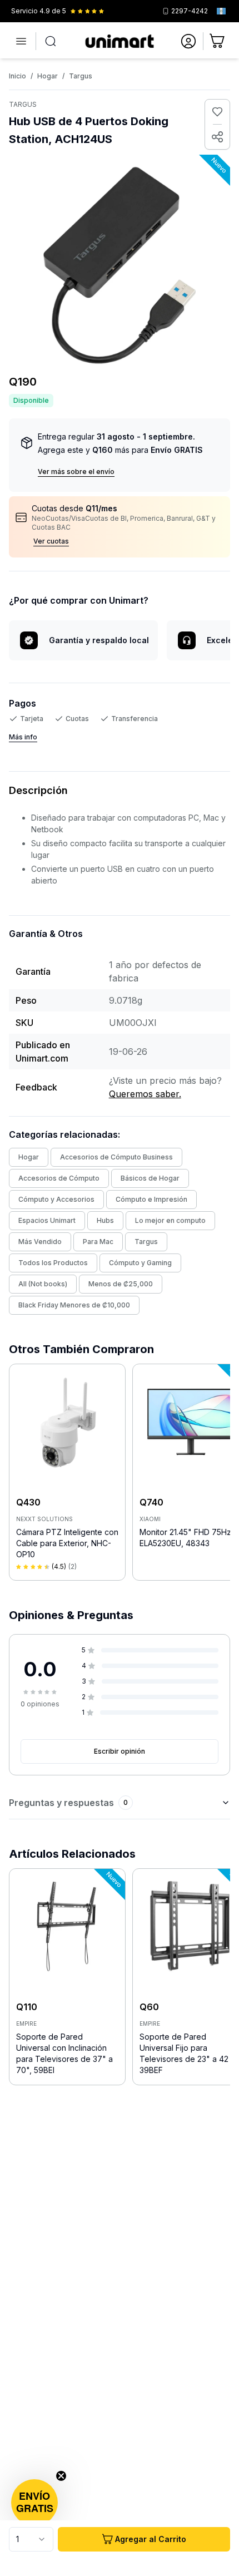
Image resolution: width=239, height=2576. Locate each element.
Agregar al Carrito (151, 2539)
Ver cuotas (51, 541)
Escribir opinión (120, 1751)
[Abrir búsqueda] (51, 41)
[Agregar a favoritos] (217, 112)
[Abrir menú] (21, 41)
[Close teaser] (61, 2476)
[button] (34, 2503)
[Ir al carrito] (218, 41)
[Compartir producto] (217, 137)
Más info (23, 737)
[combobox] (31, 2539)
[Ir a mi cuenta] (188, 41)
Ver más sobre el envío (76, 472)
